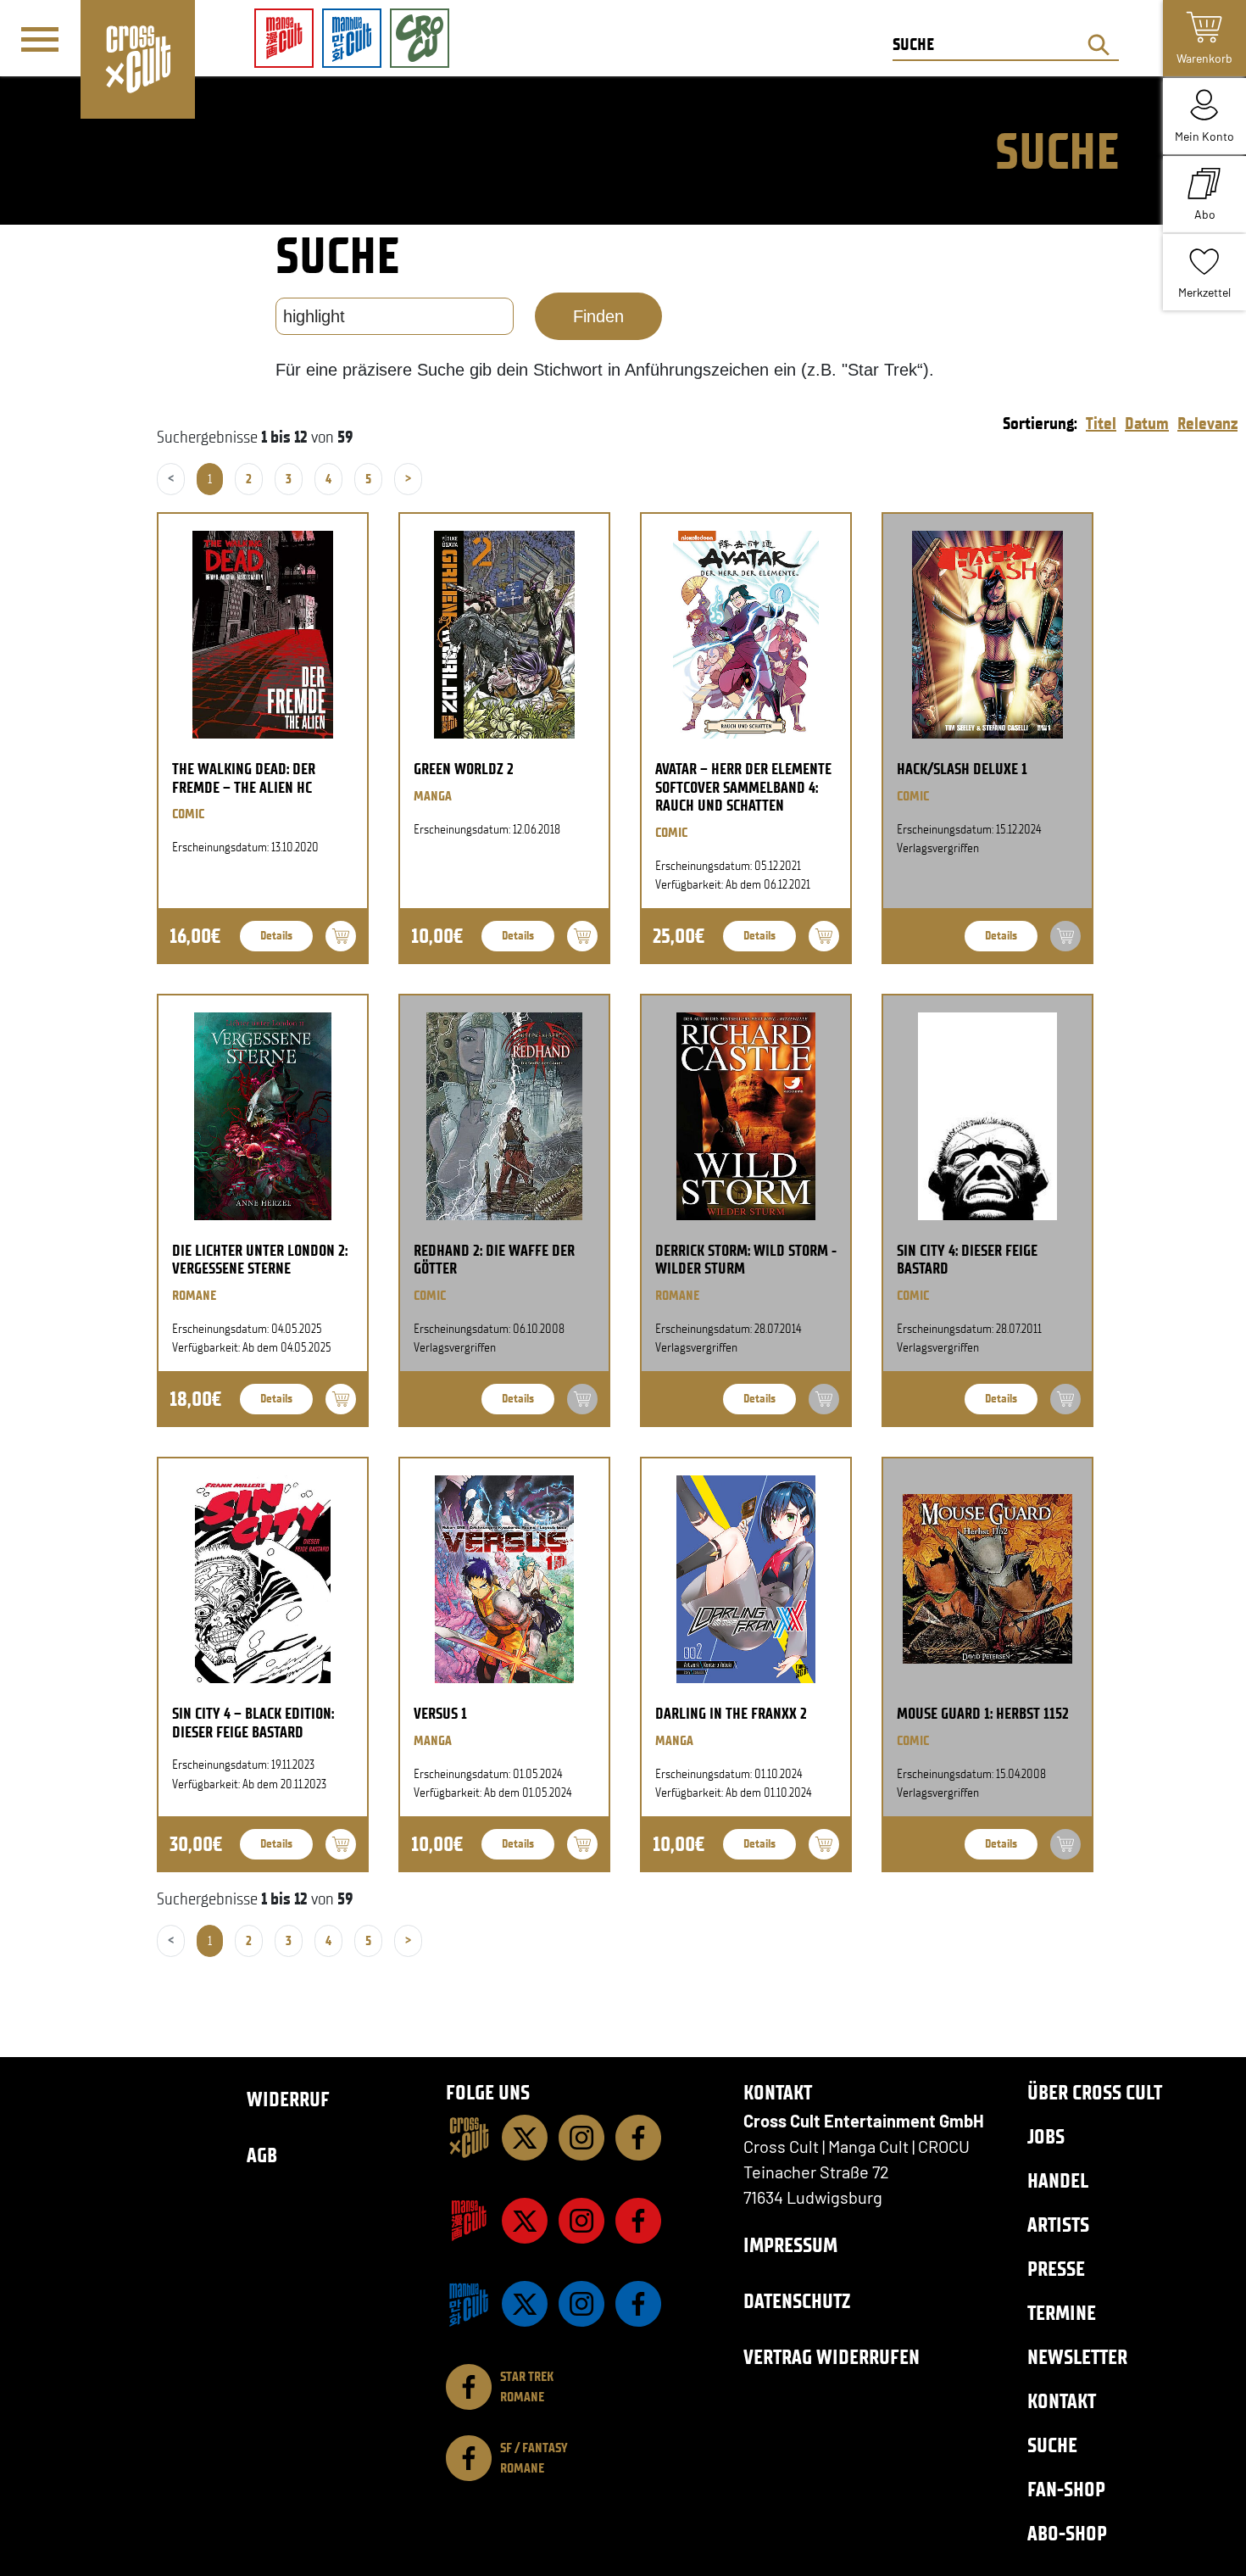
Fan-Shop (1066, 2489)
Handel (1058, 2180)
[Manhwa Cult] (469, 2304)
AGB (262, 2155)
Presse (1056, 2269)
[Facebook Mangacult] (638, 2221)
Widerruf (288, 2099)
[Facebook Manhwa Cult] (638, 2304)
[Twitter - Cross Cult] (525, 2138)
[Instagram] (581, 2138)
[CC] (469, 2138)
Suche (1052, 2445)
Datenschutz (797, 2301)
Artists (1058, 2225)
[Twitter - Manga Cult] (525, 2221)
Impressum (790, 2245)
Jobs (1046, 2136)
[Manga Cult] (469, 2221)
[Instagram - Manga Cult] (581, 2221)
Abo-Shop (1067, 2533)
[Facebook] (638, 2138)
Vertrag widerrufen (832, 2357)
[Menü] (40, 39)
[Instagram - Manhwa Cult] (581, 2304)
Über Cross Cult (1095, 2092)
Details (276, 936)
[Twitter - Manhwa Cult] (525, 2304)
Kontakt (1062, 2401)
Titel (1101, 423)
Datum (1147, 423)
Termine (1062, 2313)
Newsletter (1077, 2357)
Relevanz (1207, 423)
